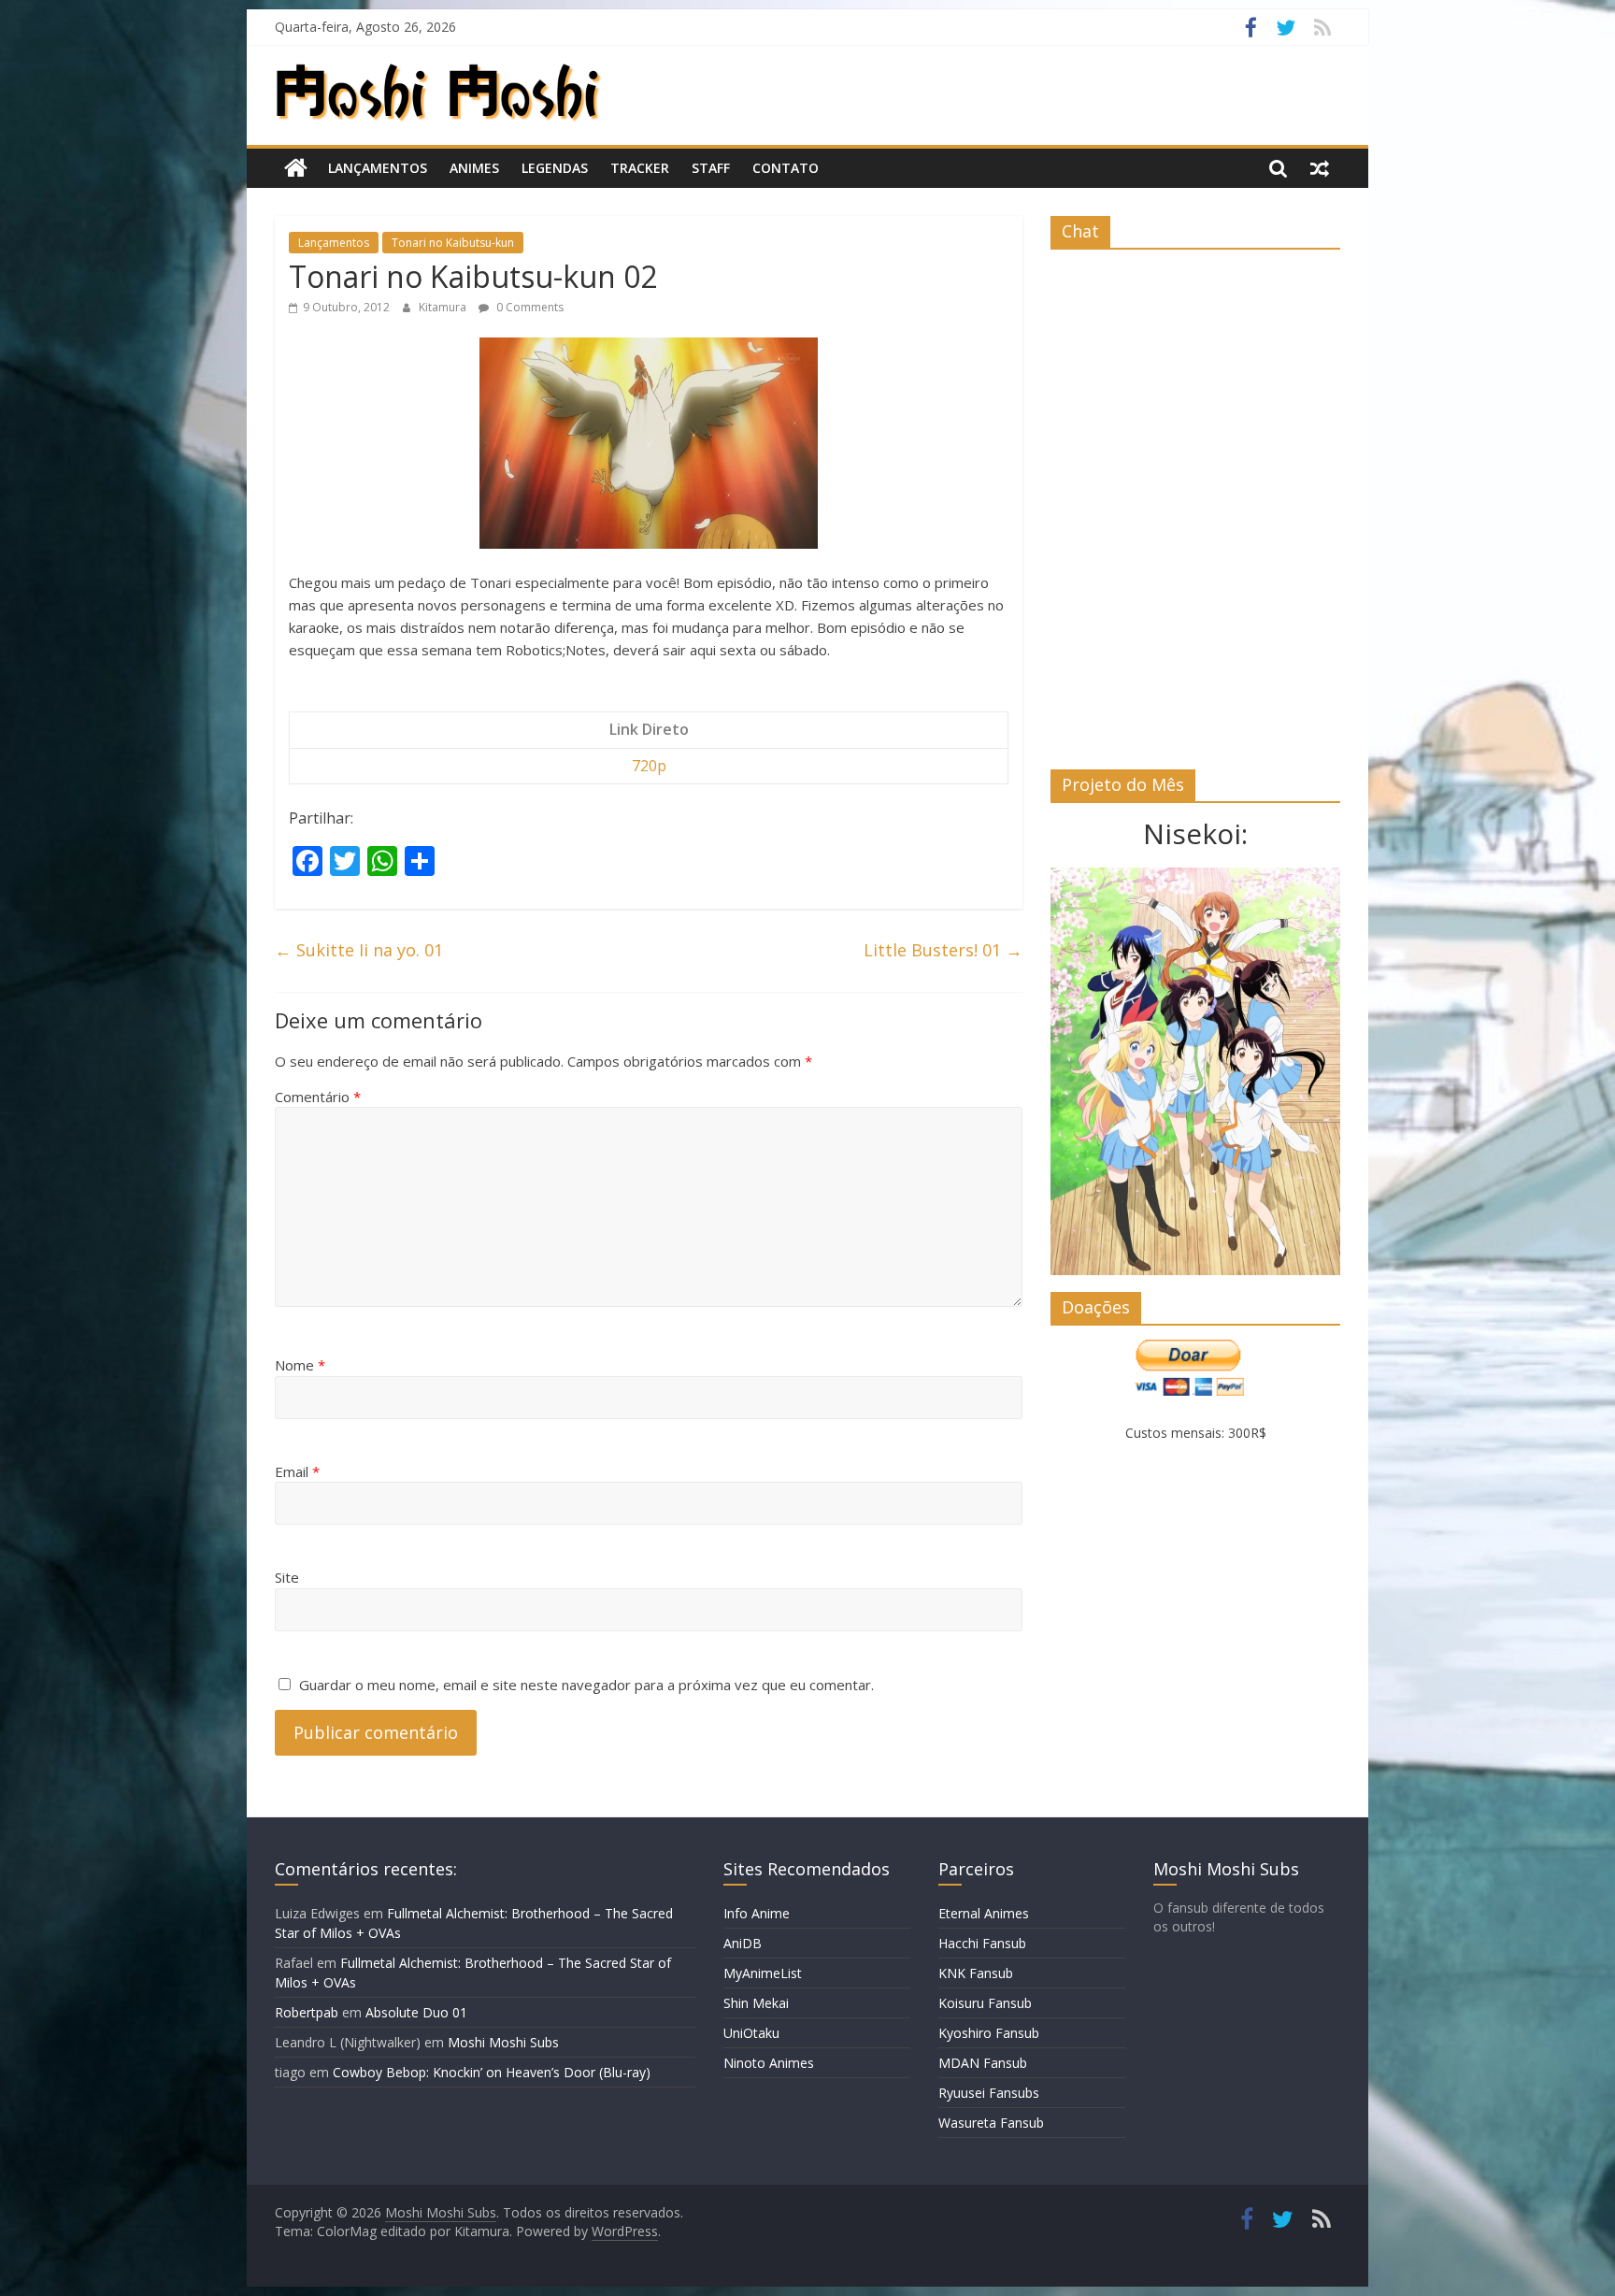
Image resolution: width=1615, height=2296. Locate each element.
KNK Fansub (976, 1973)
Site (287, 1577)
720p (649, 766)
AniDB (743, 1943)
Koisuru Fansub (985, 2003)
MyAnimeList (763, 1973)
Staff (711, 168)
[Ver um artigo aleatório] (1320, 168)
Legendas (555, 168)
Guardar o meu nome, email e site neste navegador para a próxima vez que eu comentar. (586, 1685)
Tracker (640, 168)
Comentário (318, 1097)
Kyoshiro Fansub (989, 2033)
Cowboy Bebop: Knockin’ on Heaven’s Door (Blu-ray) (492, 2072)
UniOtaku (751, 2033)
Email (297, 1471)
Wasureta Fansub (991, 2123)
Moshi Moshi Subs (503, 2042)
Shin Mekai (756, 2003)
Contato (786, 168)
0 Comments (529, 307)
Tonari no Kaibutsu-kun (453, 243)
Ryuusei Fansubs (989, 2093)
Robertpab (307, 2012)
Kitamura (444, 307)
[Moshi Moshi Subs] (296, 168)
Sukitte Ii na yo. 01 (359, 950)
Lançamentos (378, 168)
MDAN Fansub (983, 2063)
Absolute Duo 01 (416, 2012)
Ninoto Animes (769, 2063)
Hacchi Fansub (982, 1943)
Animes (474, 168)
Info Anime (757, 1913)
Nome (300, 1365)
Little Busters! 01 (943, 950)
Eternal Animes (984, 1913)
